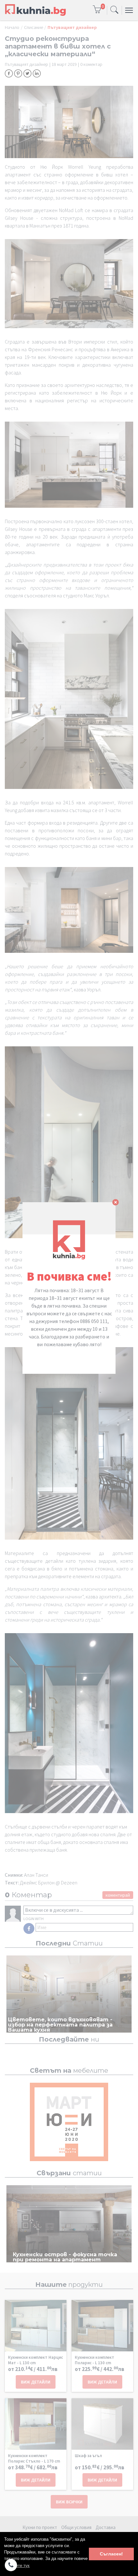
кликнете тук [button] (17, 2566)
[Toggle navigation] (114, 10)
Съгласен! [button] (111, 2554)
